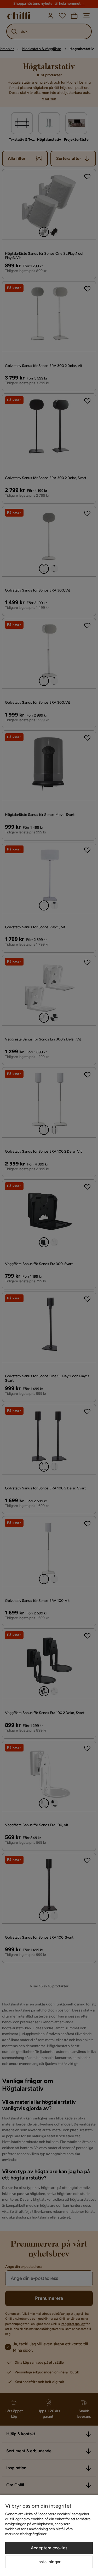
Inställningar (49, 2562)
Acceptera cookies (49, 2548)
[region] (49, 2535)
